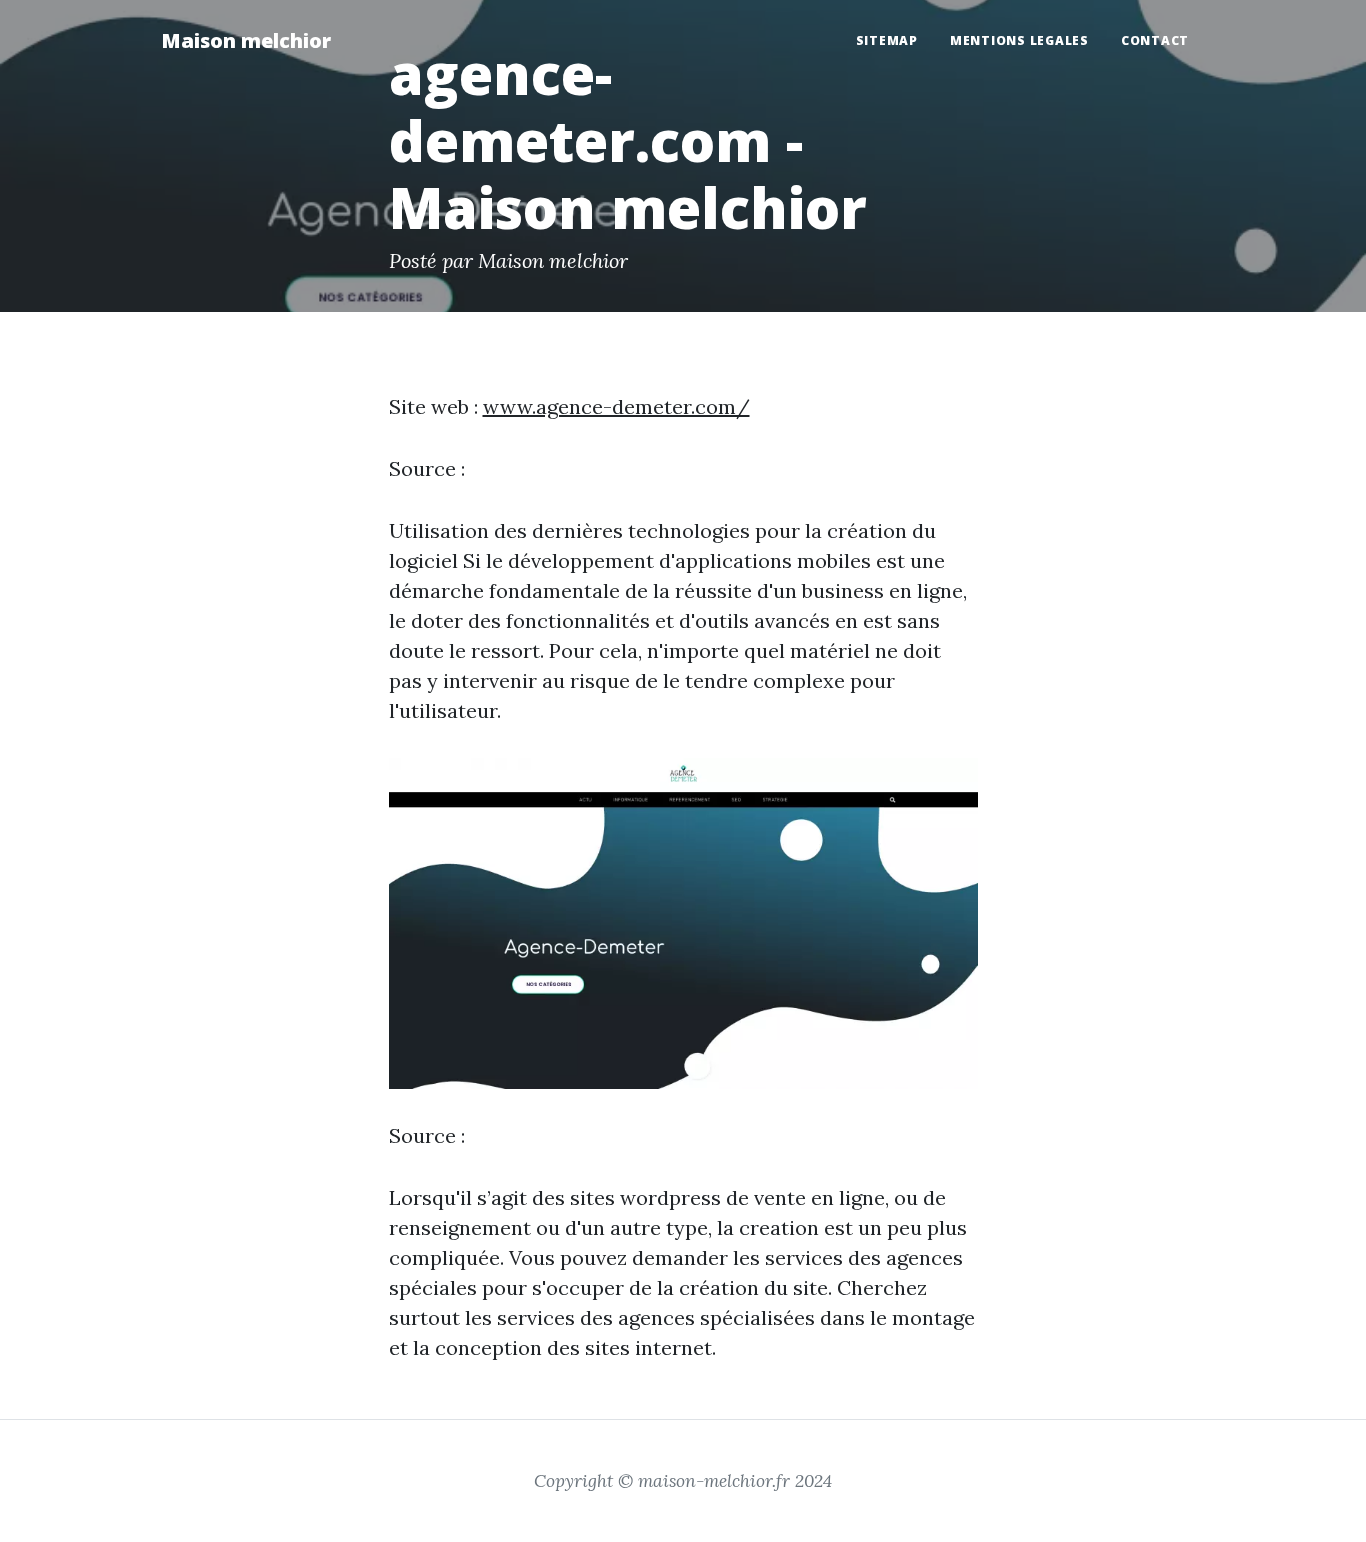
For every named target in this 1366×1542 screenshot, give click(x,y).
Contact (1155, 40)
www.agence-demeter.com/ (616, 406)
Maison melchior (246, 40)
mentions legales (1019, 40)
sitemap (887, 40)
